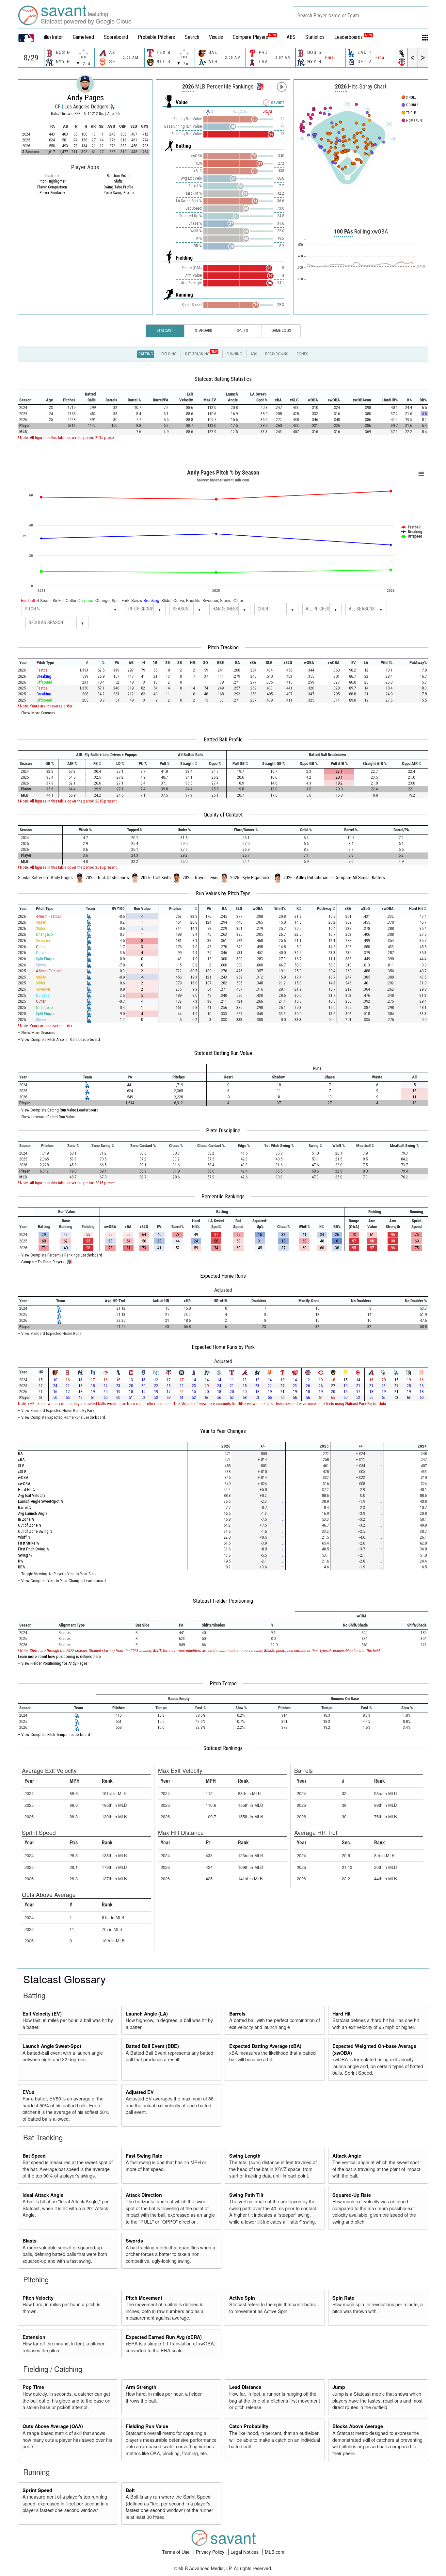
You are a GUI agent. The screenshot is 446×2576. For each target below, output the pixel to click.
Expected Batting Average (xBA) (265, 2046)
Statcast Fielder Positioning (223, 1601)
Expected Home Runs (223, 1276)
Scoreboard (116, 37)
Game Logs (281, 331)
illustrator (54, 37)
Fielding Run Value (147, 2426)
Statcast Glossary (64, 1979)
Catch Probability (249, 2426)
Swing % (25, 1555)
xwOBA (24, 1484)
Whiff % (24, 1537)
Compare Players (250, 37)
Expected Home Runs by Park (223, 1347)
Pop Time (33, 2387)
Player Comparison (52, 187)
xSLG (22, 1472)
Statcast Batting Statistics (223, 379)
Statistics (315, 37)
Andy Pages (85, 98)
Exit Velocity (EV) (42, 2014)
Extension (34, 2337)
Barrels (237, 2014)
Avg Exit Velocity (32, 1495)
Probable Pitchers (156, 37)
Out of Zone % (30, 1525)
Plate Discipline (223, 1130)
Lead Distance (245, 2387)
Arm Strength (141, 2387)
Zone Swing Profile (119, 193)
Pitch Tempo (223, 1683)
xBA (21, 1459)
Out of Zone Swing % (35, 1531)
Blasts (30, 2241)
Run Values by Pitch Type (223, 893)
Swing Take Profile (118, 187)
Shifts (118, 181)
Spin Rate (343, 2298)
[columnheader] (29, 397)
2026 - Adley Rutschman (306, 878)
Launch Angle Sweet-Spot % (41, 1501)
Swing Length (245, 2156)
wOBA (23, 1477)
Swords (134, 2241)
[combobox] (360, 15)
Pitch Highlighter (52, 181)
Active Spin (242, 2298)
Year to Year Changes (223, 1431)
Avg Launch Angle (33, 1513)
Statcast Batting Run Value (223, 1053)
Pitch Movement (144, 2298)
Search (192, 37)
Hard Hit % (27, 1490)
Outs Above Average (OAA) (53, 2426)
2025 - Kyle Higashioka (251, 878)
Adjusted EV (140, 2092)
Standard (204, 331)
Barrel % (25, 1507)
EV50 (28, 2092)
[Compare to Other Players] (259, 85)
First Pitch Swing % (34, 1549)
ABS (291, 37)
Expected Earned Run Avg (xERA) (164, 2337)
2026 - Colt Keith (156, 878)
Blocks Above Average (358, 2426)
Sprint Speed (37, 2490)
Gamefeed (83, 37)
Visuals (216, 37)
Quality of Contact (223, 815)
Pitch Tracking (223, 647)
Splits (242, 331)
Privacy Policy (211, 2552)
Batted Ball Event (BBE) (152, 2046)
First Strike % (29, 1543)
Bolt (130, 2490)
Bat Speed (34, 2156)
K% (21, 1561)
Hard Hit (342, 2014)
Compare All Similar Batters (360, 878)
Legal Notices (245, 2552)
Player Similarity (52, 193)
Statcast (165, 331)
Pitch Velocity (38, 2298)
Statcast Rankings (223, 1748)
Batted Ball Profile (223, 739)
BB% (22, 1567)
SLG (21, 1466)
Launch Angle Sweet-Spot (52, 2046)
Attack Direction (144, 2195)
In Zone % (26, 1519)
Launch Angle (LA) (147, 2014)
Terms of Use (176, 2552)
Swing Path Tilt (246, 2195)
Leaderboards (353, 37)
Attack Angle (347, 2156)
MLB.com (275, 2552)
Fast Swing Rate (144, 2156)
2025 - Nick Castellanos (107, 878)
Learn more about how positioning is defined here (59, 1656)
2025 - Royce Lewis (200, 878)
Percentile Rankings (223, 1196)
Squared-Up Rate (352, 2195)
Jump (339, 2387)
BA (20, 1454)
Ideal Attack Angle (43, 2195)
